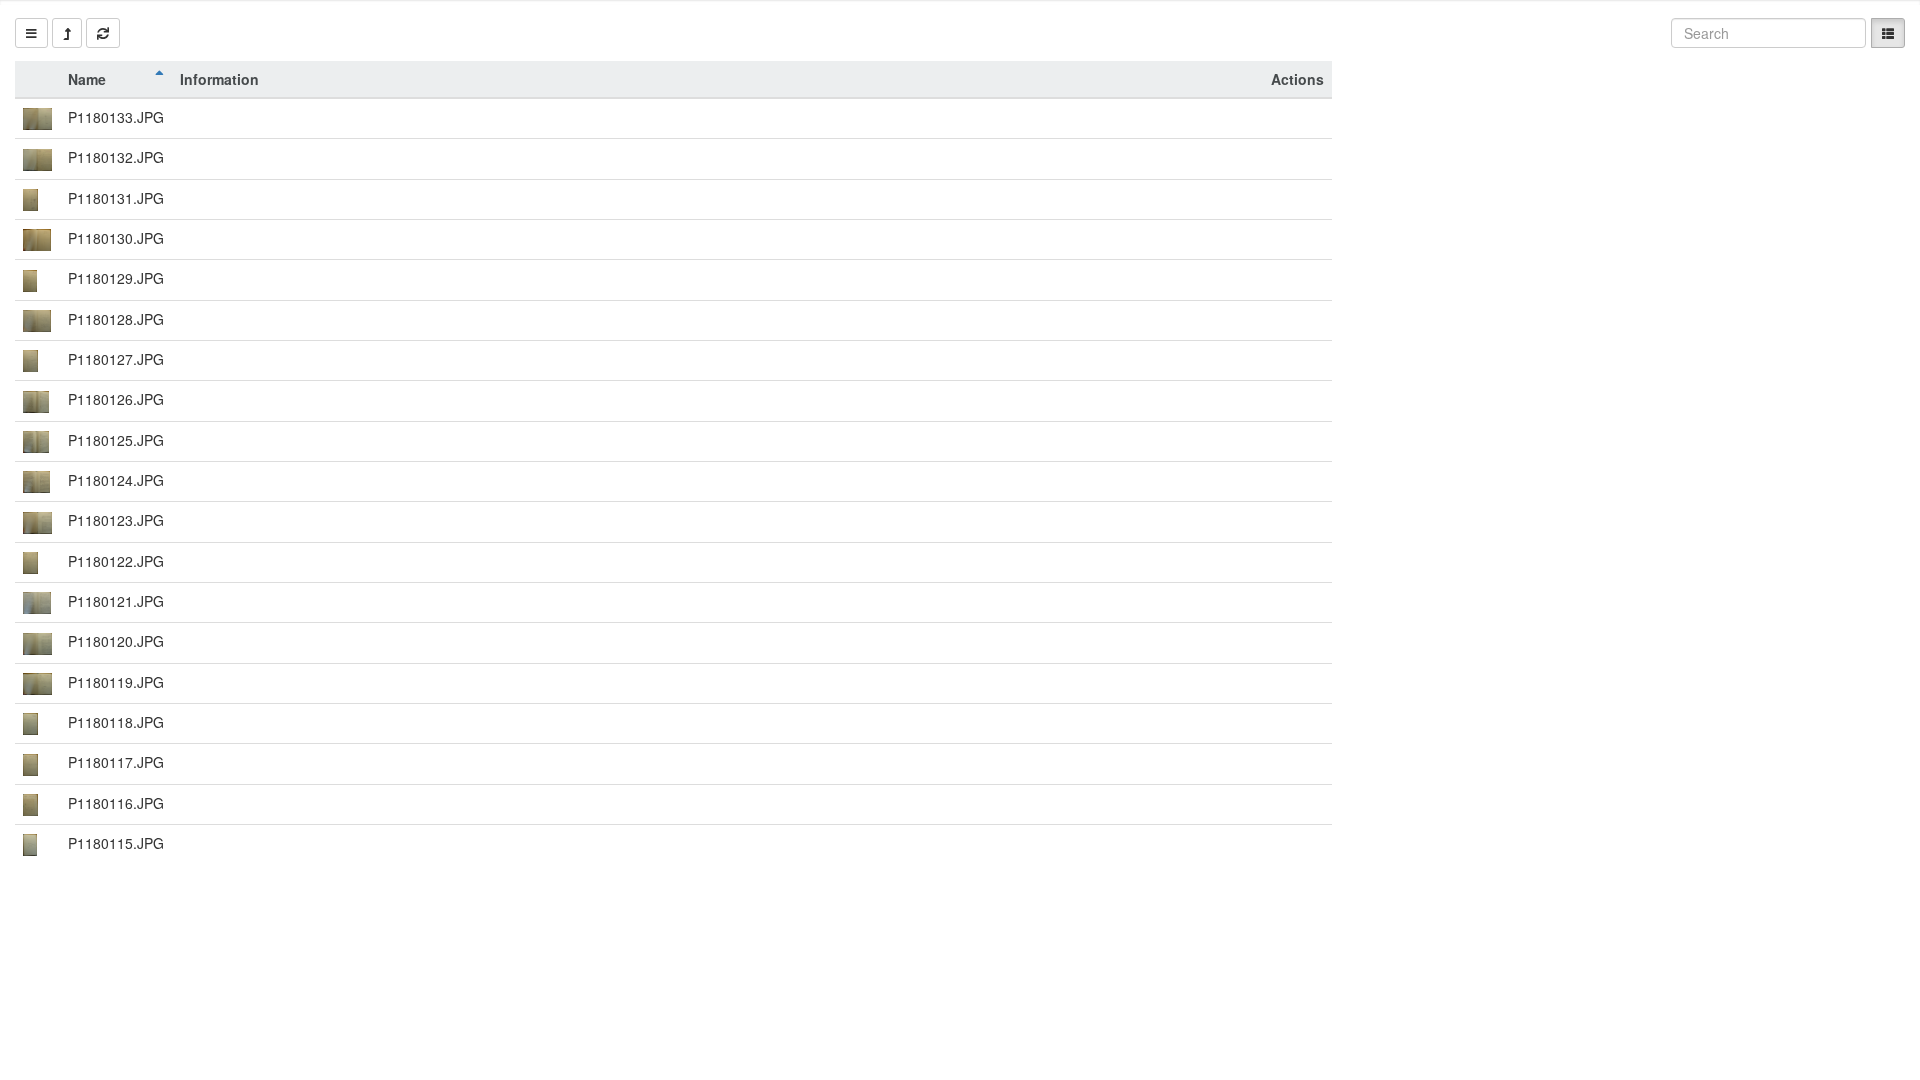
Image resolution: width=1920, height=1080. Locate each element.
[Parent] (67, 33)
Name (87, 79)
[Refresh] (103, 33)
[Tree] (31, 33)
